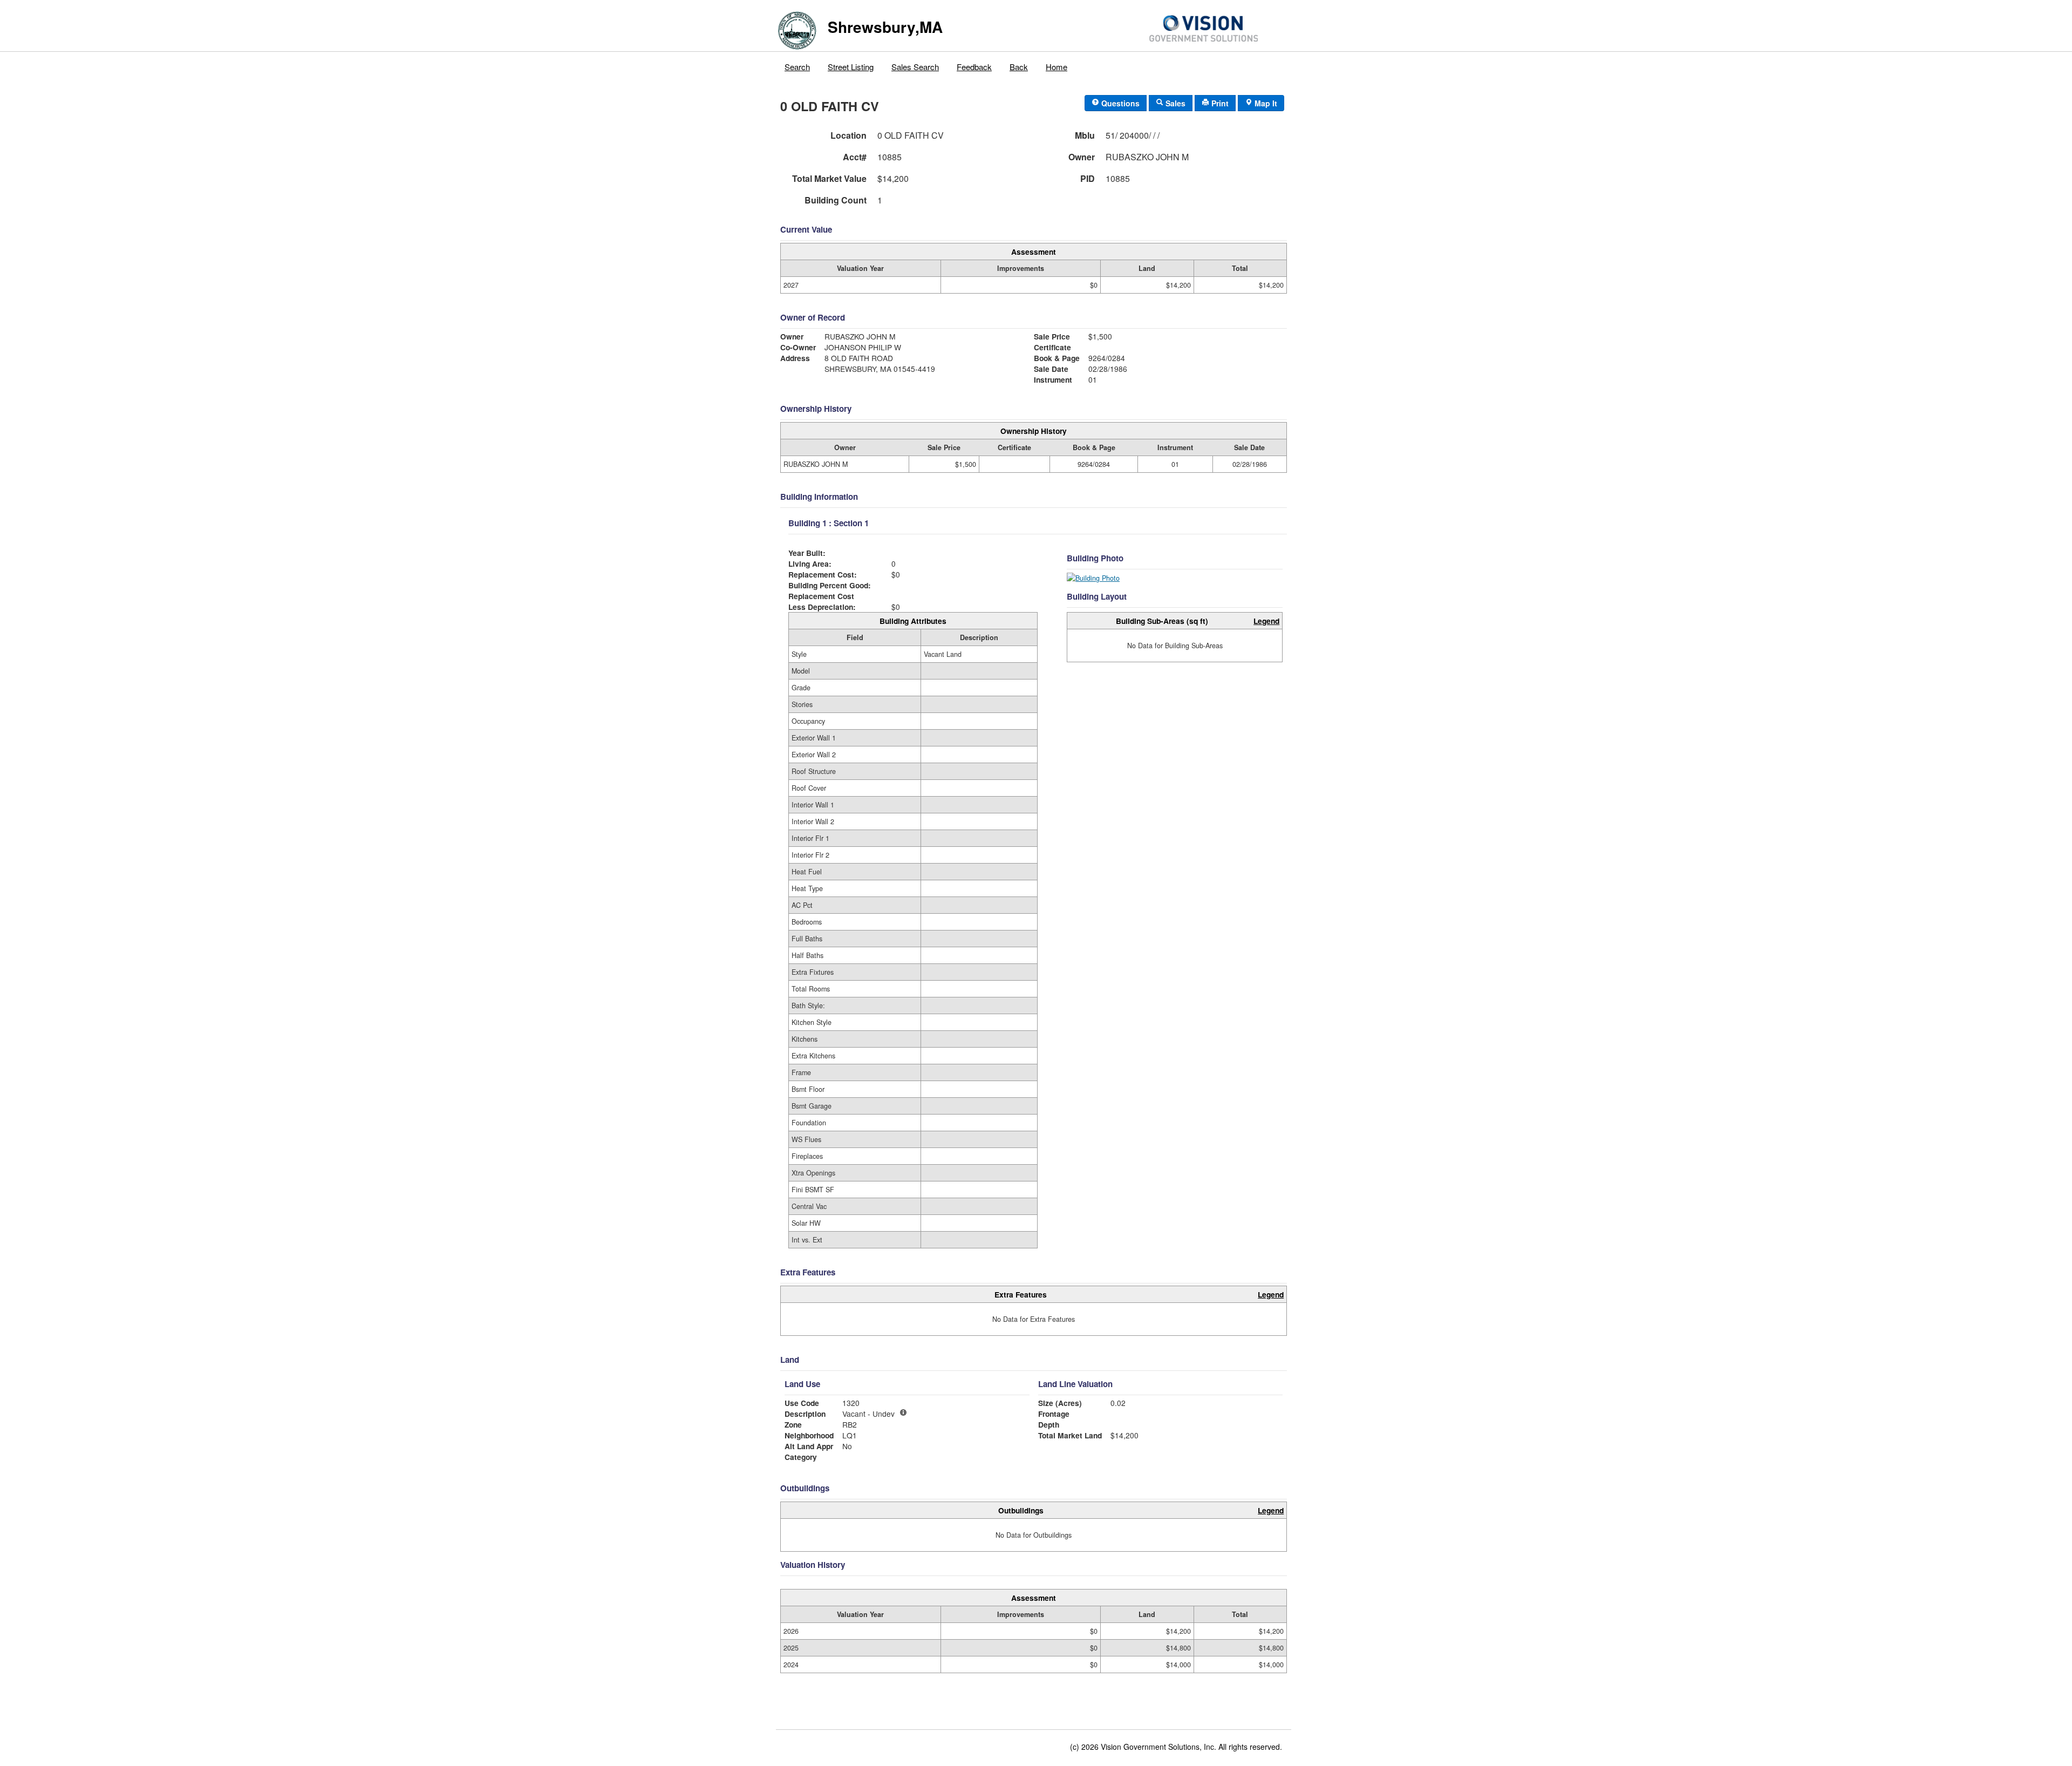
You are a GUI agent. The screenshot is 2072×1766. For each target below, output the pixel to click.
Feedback (974, 67)
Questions (1119, 103)
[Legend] (903, 1412)
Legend (1266, 621)
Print (1219, 103)
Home (1057, 67)
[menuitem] (798, 64)
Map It (1265, 103)
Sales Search (915, 67)
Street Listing (851, 67)
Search (797, 67)
